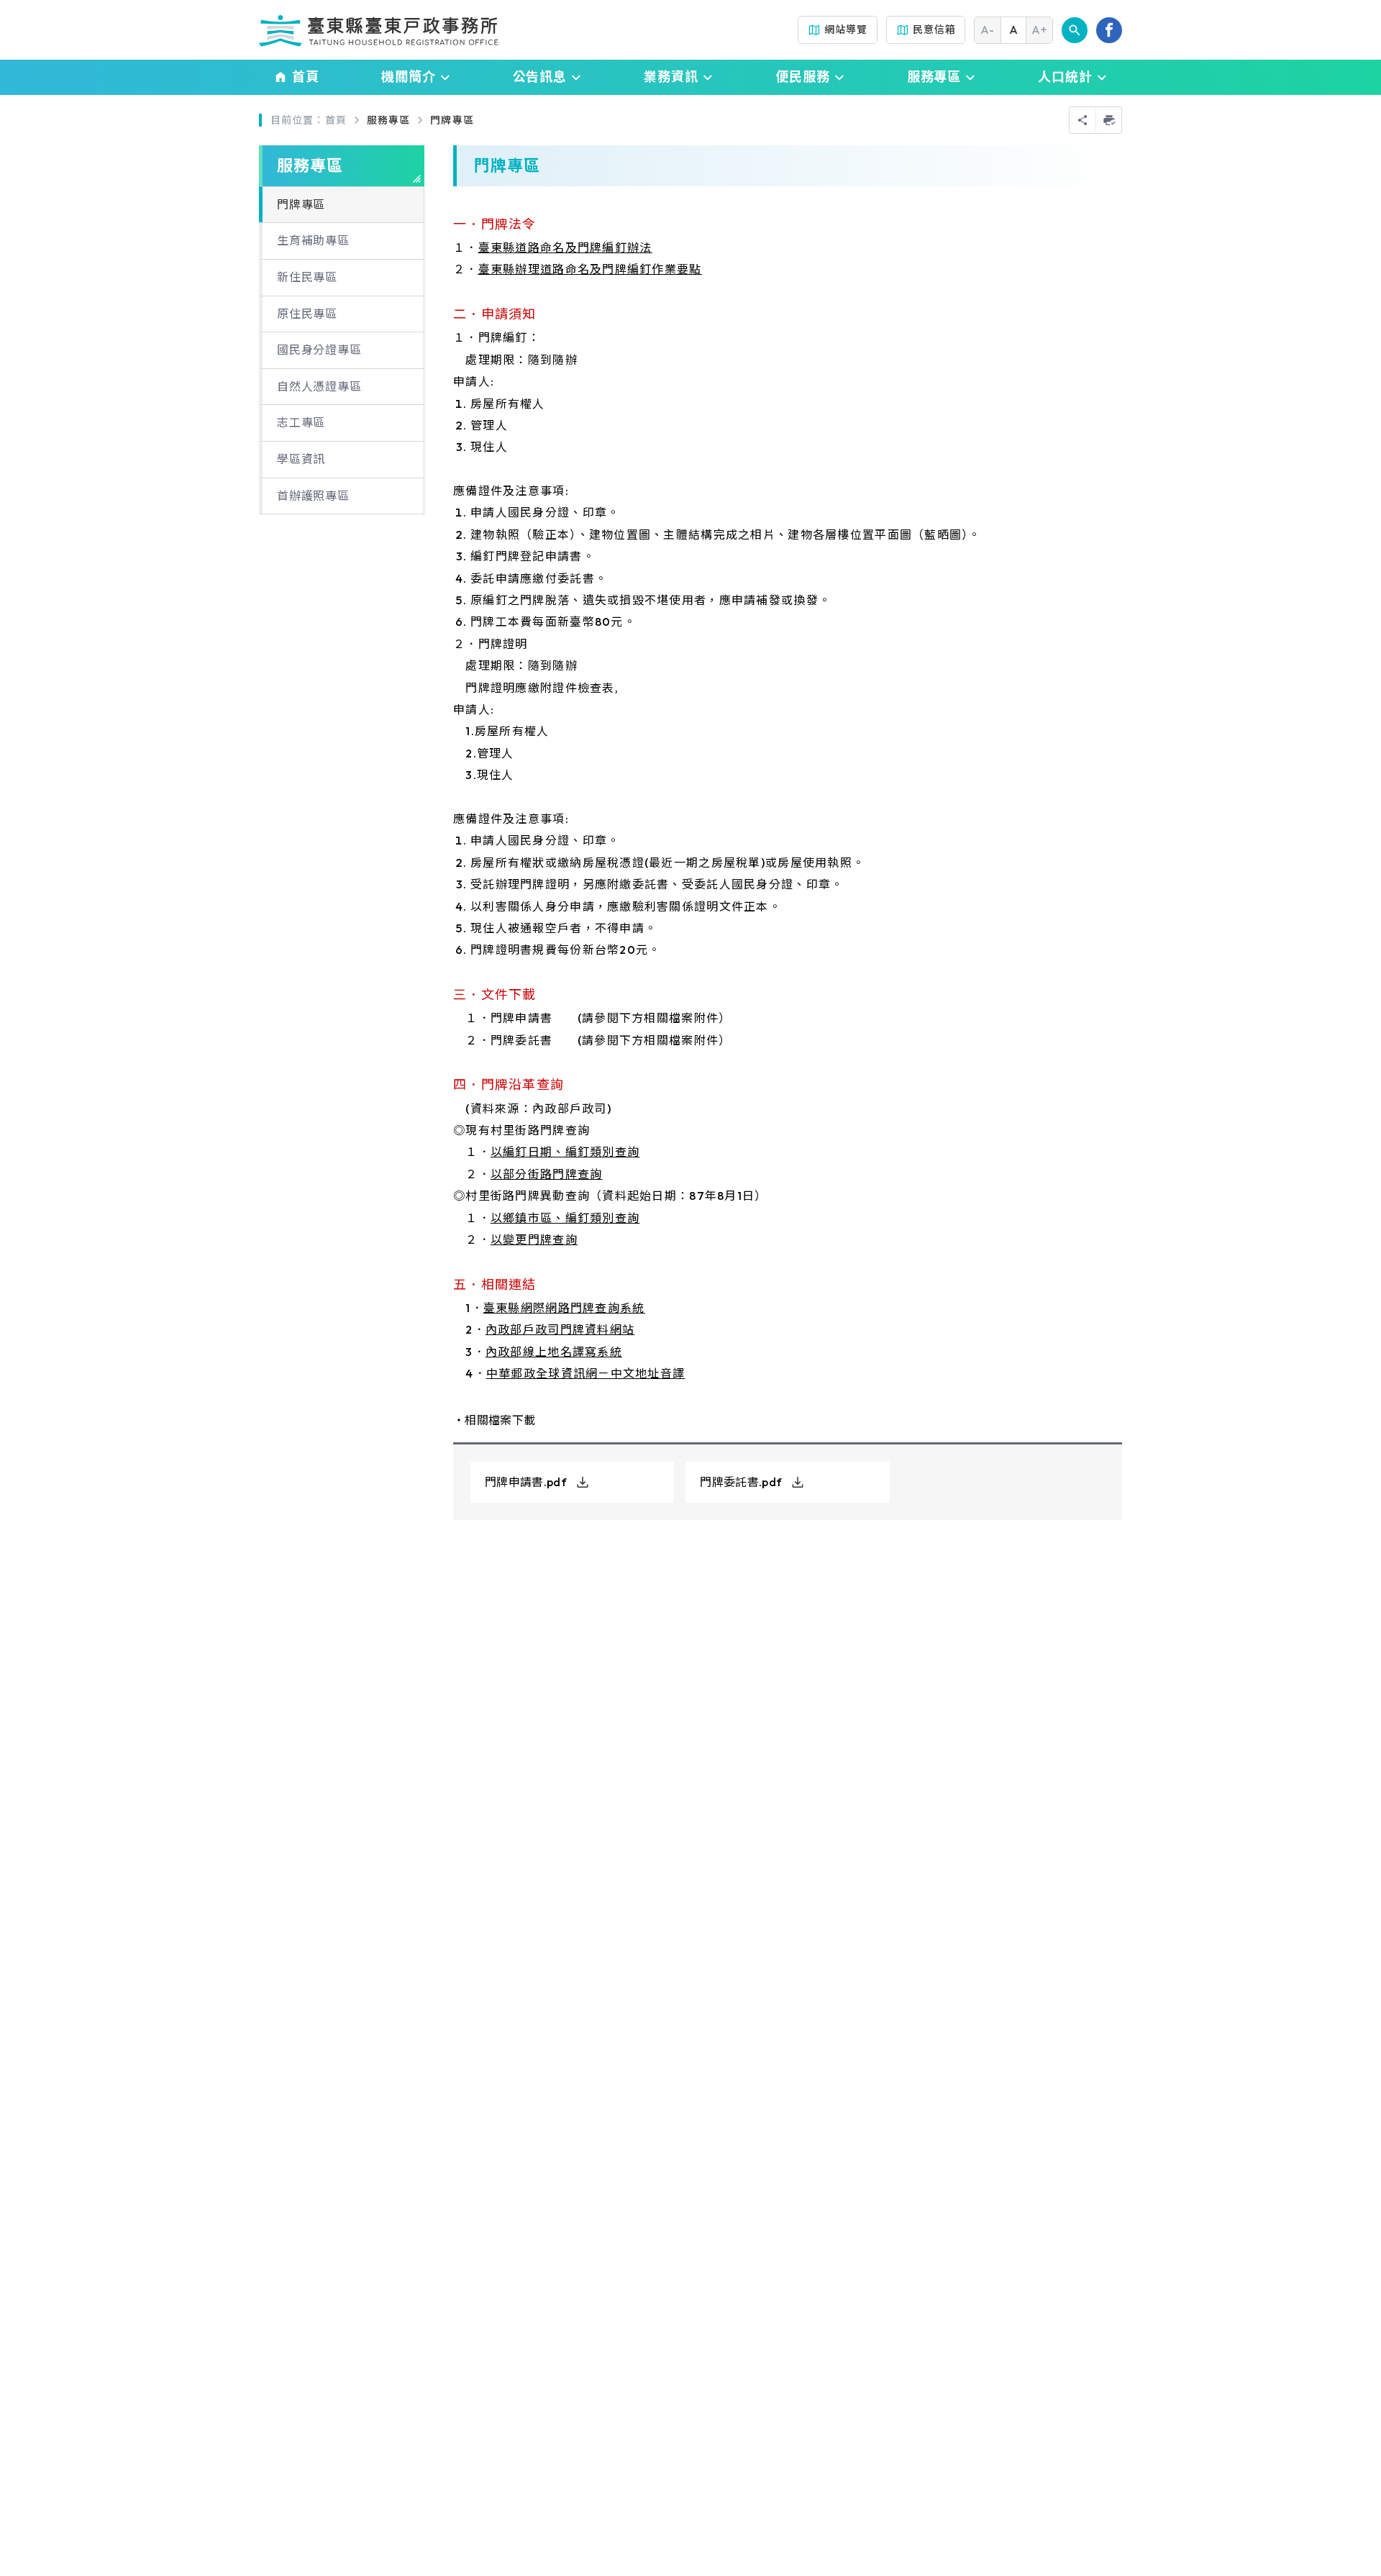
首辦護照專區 (313, 496)
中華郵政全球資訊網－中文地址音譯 (585, 1373)
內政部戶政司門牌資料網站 (560, 1329)
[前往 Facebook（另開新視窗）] (1109, 30)
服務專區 (388, 120)
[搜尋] (1075, 30)
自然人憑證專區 (319, 386)
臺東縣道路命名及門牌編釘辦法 (565, 247)
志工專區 (301, 422)
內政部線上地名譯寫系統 (554, 1352)
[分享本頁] (1083, 120)
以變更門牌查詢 (534, 1239)
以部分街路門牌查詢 (547, 1174)
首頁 (336, 120)
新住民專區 (307, 277)
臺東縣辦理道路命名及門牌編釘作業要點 (590, 269)
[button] (416, 77)
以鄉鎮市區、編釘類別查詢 (565, 1218)
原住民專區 (307, 314)
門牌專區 (452, 120)
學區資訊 (301, 459)
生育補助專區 (313, 240)
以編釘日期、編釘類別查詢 (565, 1152)
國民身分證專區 (319, 350)
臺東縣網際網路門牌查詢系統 (564, 1308)
